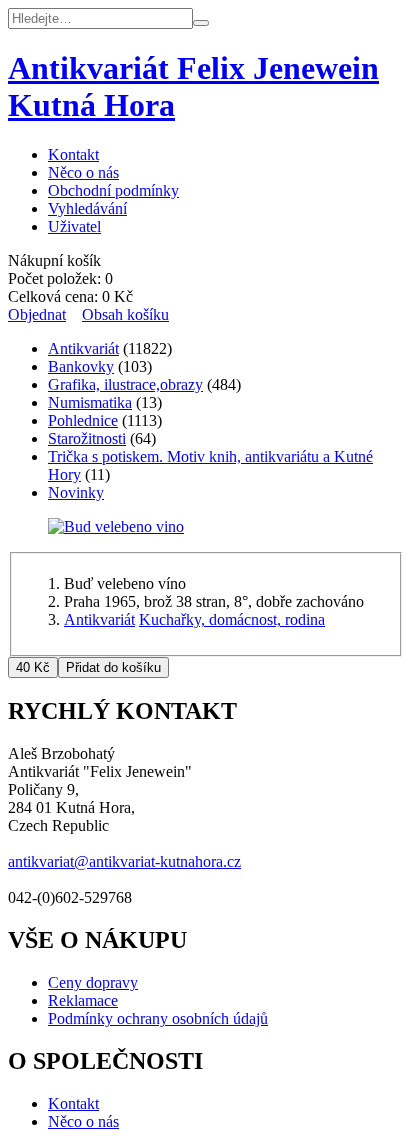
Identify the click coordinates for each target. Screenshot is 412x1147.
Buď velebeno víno (125, 583)
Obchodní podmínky (113, 190)
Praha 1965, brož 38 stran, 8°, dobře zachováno (214, 601)
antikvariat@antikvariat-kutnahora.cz (124, 861)
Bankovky (81, 366)
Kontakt (73, 154)
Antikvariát (83, 348)
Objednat (37, 314)
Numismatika (90, 402)
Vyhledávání (87, 208)
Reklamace (83, 1000)
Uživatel (74, 226)
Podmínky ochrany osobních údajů (158, 1018)
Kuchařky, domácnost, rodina (232, 619)
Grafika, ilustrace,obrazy (125, 384)
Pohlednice (83, 420)
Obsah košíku (125, 314)
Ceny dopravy (93, 982)
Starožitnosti (87, 438)
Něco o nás (83, 172)
